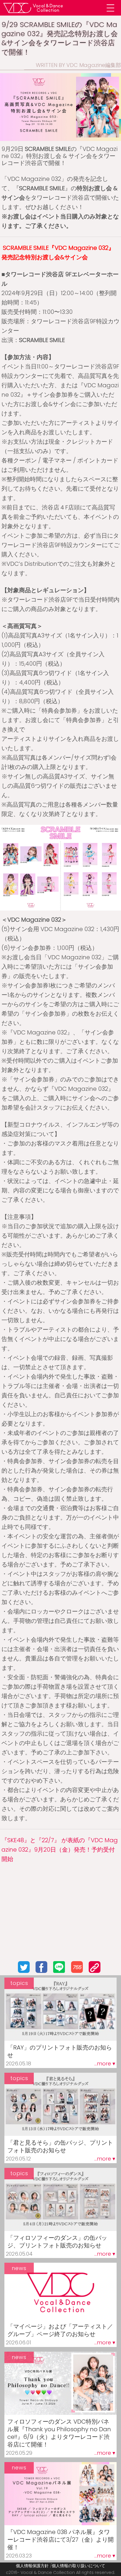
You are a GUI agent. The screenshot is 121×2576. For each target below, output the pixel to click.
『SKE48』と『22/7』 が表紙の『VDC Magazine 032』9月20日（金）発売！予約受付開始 (60, 1850)
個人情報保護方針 (32, 2566)
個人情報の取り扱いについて (78, 2566)
